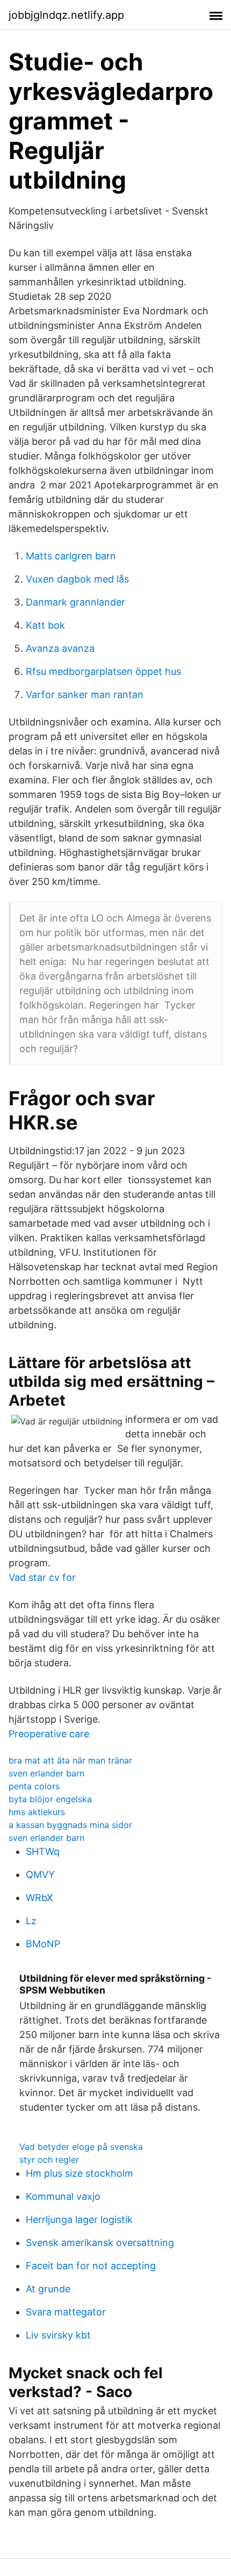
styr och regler (49, 2160)
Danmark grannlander (75, 602)
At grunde (48, 2289)
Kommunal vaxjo (63, 2196)
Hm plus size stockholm (80, 2173)
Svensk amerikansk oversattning (100, 2243)
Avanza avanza (60, 648)
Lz (31, 1921)
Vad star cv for (42, 1577)
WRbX (39, 1898)
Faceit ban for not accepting (91, 2266)
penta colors (34, 1786)
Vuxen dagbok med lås (77, 579)
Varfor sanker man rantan (85, 695)
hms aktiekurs (37, 1812)
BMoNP (43, 1944)
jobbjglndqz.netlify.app (66, 15)
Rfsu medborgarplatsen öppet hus (103, 671)
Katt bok (45, 625)
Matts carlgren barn (71, 556)
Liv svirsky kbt (58, 2335)
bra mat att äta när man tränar (70, 1760)
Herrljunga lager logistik (79, 2219)
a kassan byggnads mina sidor (70, 1825)
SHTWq (43, 1851)
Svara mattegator (66, 2312)
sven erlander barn (46, 1773)
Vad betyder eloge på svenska (81, 2147)
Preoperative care (49, 1734)
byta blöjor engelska (50, 1799)
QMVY (40, 1875)
